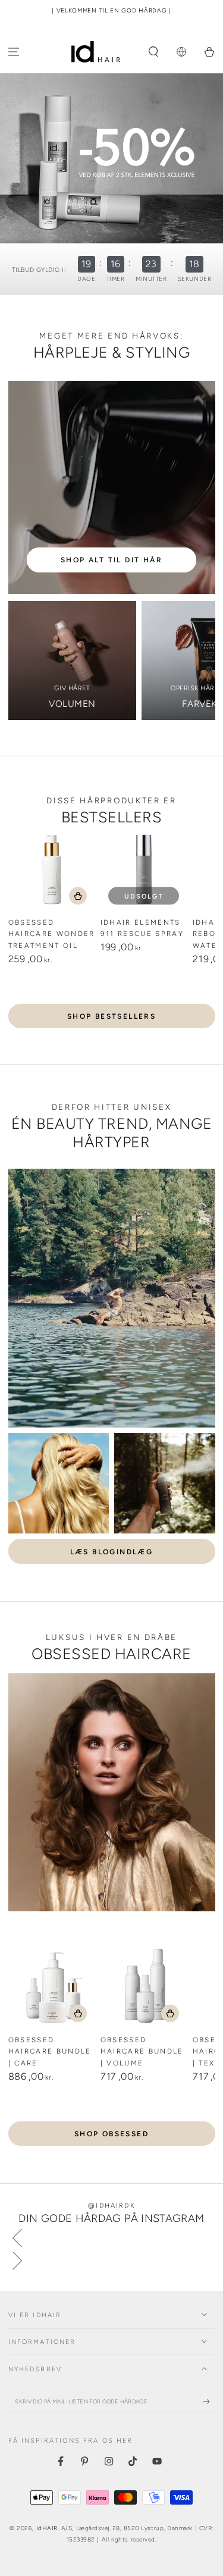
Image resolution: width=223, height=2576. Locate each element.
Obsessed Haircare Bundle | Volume (142, 2051)
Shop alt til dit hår (111, 560)
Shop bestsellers (111, 1016)
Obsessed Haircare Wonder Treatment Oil (52, 934)
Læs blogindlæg (112, 1552)
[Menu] (14, 52)
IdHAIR (47, 2528)
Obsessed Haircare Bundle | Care (50, 2051)
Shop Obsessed (111, 2134)
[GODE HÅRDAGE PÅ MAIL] (209, 2402)
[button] (154, 52)
